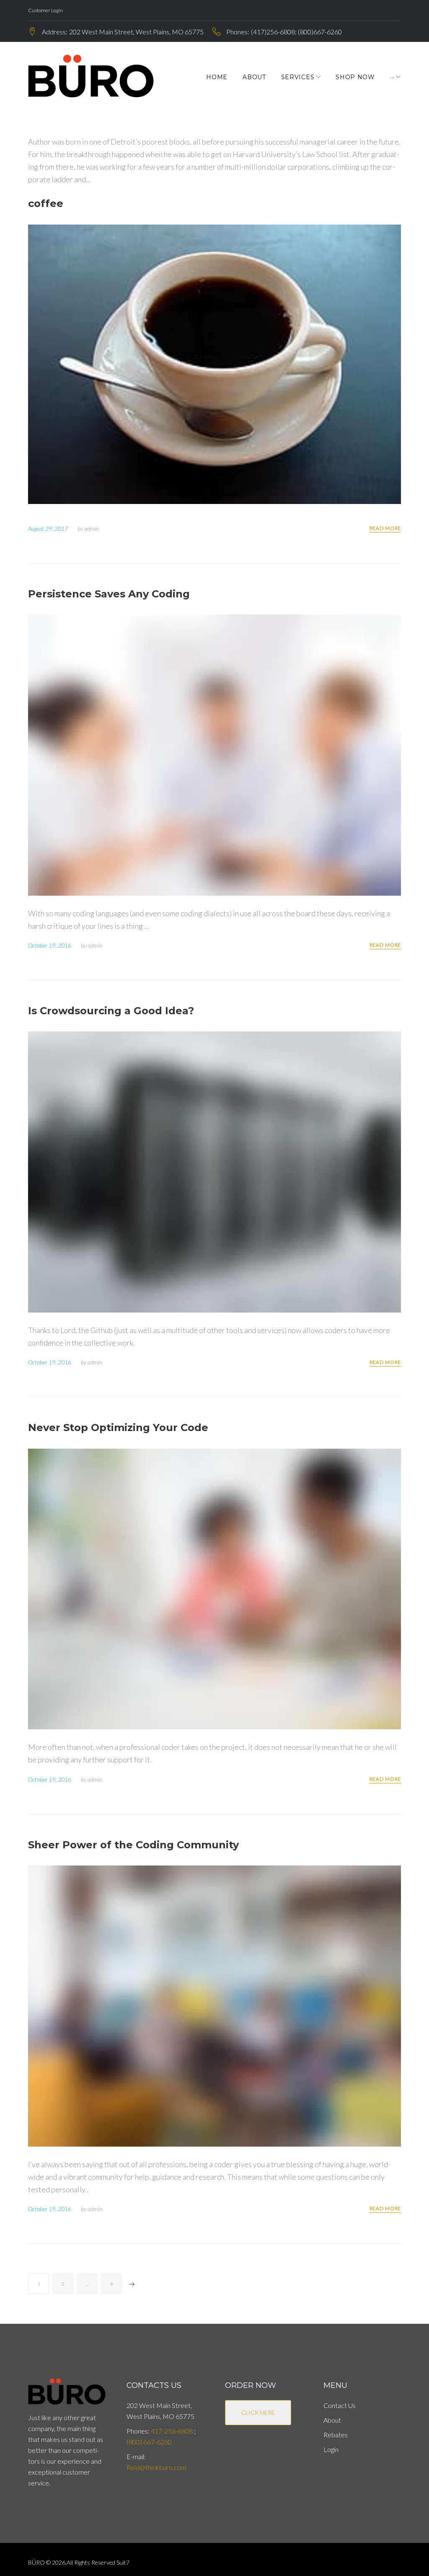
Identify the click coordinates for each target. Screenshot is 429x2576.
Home (217, 77)
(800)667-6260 (320, 32)
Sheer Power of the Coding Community (133, 1845)
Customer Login (45, 10)
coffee (46, 203)
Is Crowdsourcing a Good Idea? (111, 1011)
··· (392, 77)
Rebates (336, 2435)
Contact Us (340, 2405)
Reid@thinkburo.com (156, 2467)
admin (92, 528)
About (254, 77)
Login (331, 2449)
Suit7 (123, 2562)
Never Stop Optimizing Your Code (118, 1428)
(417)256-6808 (273, 32)
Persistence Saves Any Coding (109, 594)
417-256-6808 (172, 2431)
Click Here (258, 2412)
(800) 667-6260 (149, 2442)
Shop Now (355, 77)
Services (298, 77)
